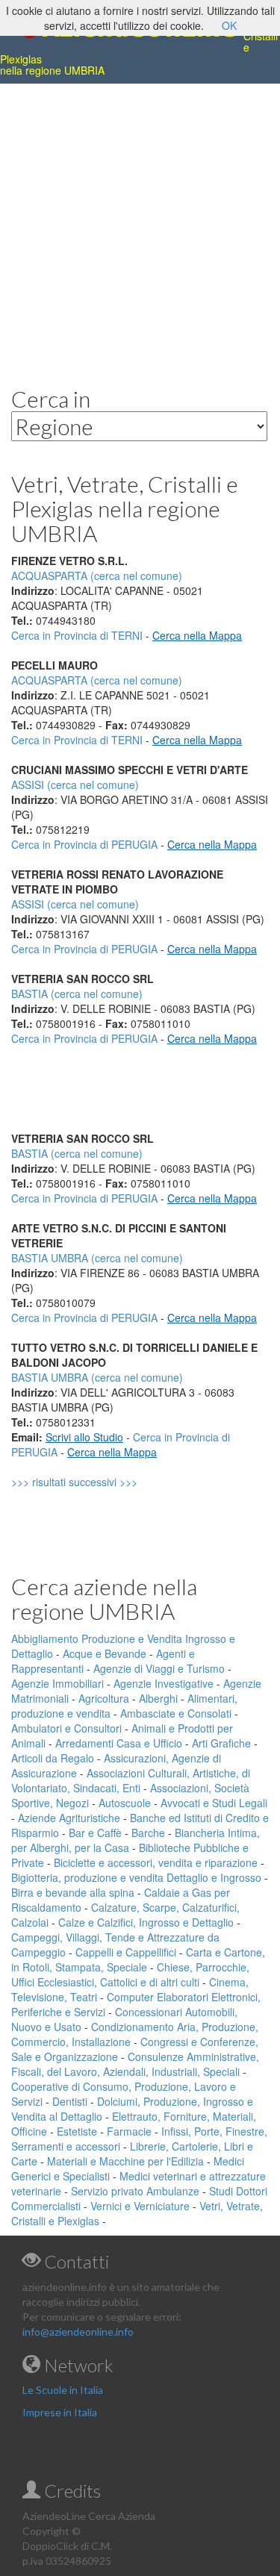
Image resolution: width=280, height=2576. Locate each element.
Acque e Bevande (105, 1653)
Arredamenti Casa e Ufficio (119, 1743)
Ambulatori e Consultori (66, 1728)
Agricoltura (104, 1698)
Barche (148, 1833)
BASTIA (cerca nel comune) (77, 994)
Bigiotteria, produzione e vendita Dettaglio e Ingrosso (136, 1877)
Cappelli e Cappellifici (126, 1952)
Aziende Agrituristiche (69, 1818)
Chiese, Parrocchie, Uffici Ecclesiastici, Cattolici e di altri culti (130, 1974)
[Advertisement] (140, 224)
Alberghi (158, 1698)
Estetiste (77, 2131)
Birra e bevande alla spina (73, 1892)
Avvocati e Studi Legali (214, 1803)
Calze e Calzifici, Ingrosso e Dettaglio (146, 1922)
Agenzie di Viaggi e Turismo (159, 1668)
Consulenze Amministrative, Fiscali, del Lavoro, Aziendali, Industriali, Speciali (135, 2064)
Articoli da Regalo (53, 1758)
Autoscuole (125, 1803)
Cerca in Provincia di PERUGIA (84, 844)
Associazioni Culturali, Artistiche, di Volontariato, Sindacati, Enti (131, 1780)
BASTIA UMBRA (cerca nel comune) (97, 1258)
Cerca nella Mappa (197, 635)
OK (229, 25)
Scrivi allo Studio (84, 1437)
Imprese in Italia (60, 2412)
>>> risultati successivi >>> (100, 1482)
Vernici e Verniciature (140, 2206)
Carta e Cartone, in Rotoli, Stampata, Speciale (138, 1959)
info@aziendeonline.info (78, 2332)
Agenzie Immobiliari (57, 1683)
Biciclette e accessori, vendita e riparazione (156, 1862)
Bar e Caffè (95, 1833)
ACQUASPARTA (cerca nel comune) (97, 680)
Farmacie (129, 2131)
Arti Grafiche (221, 1743)
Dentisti (70, 2101)
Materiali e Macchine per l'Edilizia (125, 2161)
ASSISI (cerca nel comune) (75, 785)
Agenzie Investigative (164, 1683)
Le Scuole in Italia (63, 2390)
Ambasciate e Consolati (176, 1713)
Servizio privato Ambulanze (135, 2191)
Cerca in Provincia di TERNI (77, 635)
